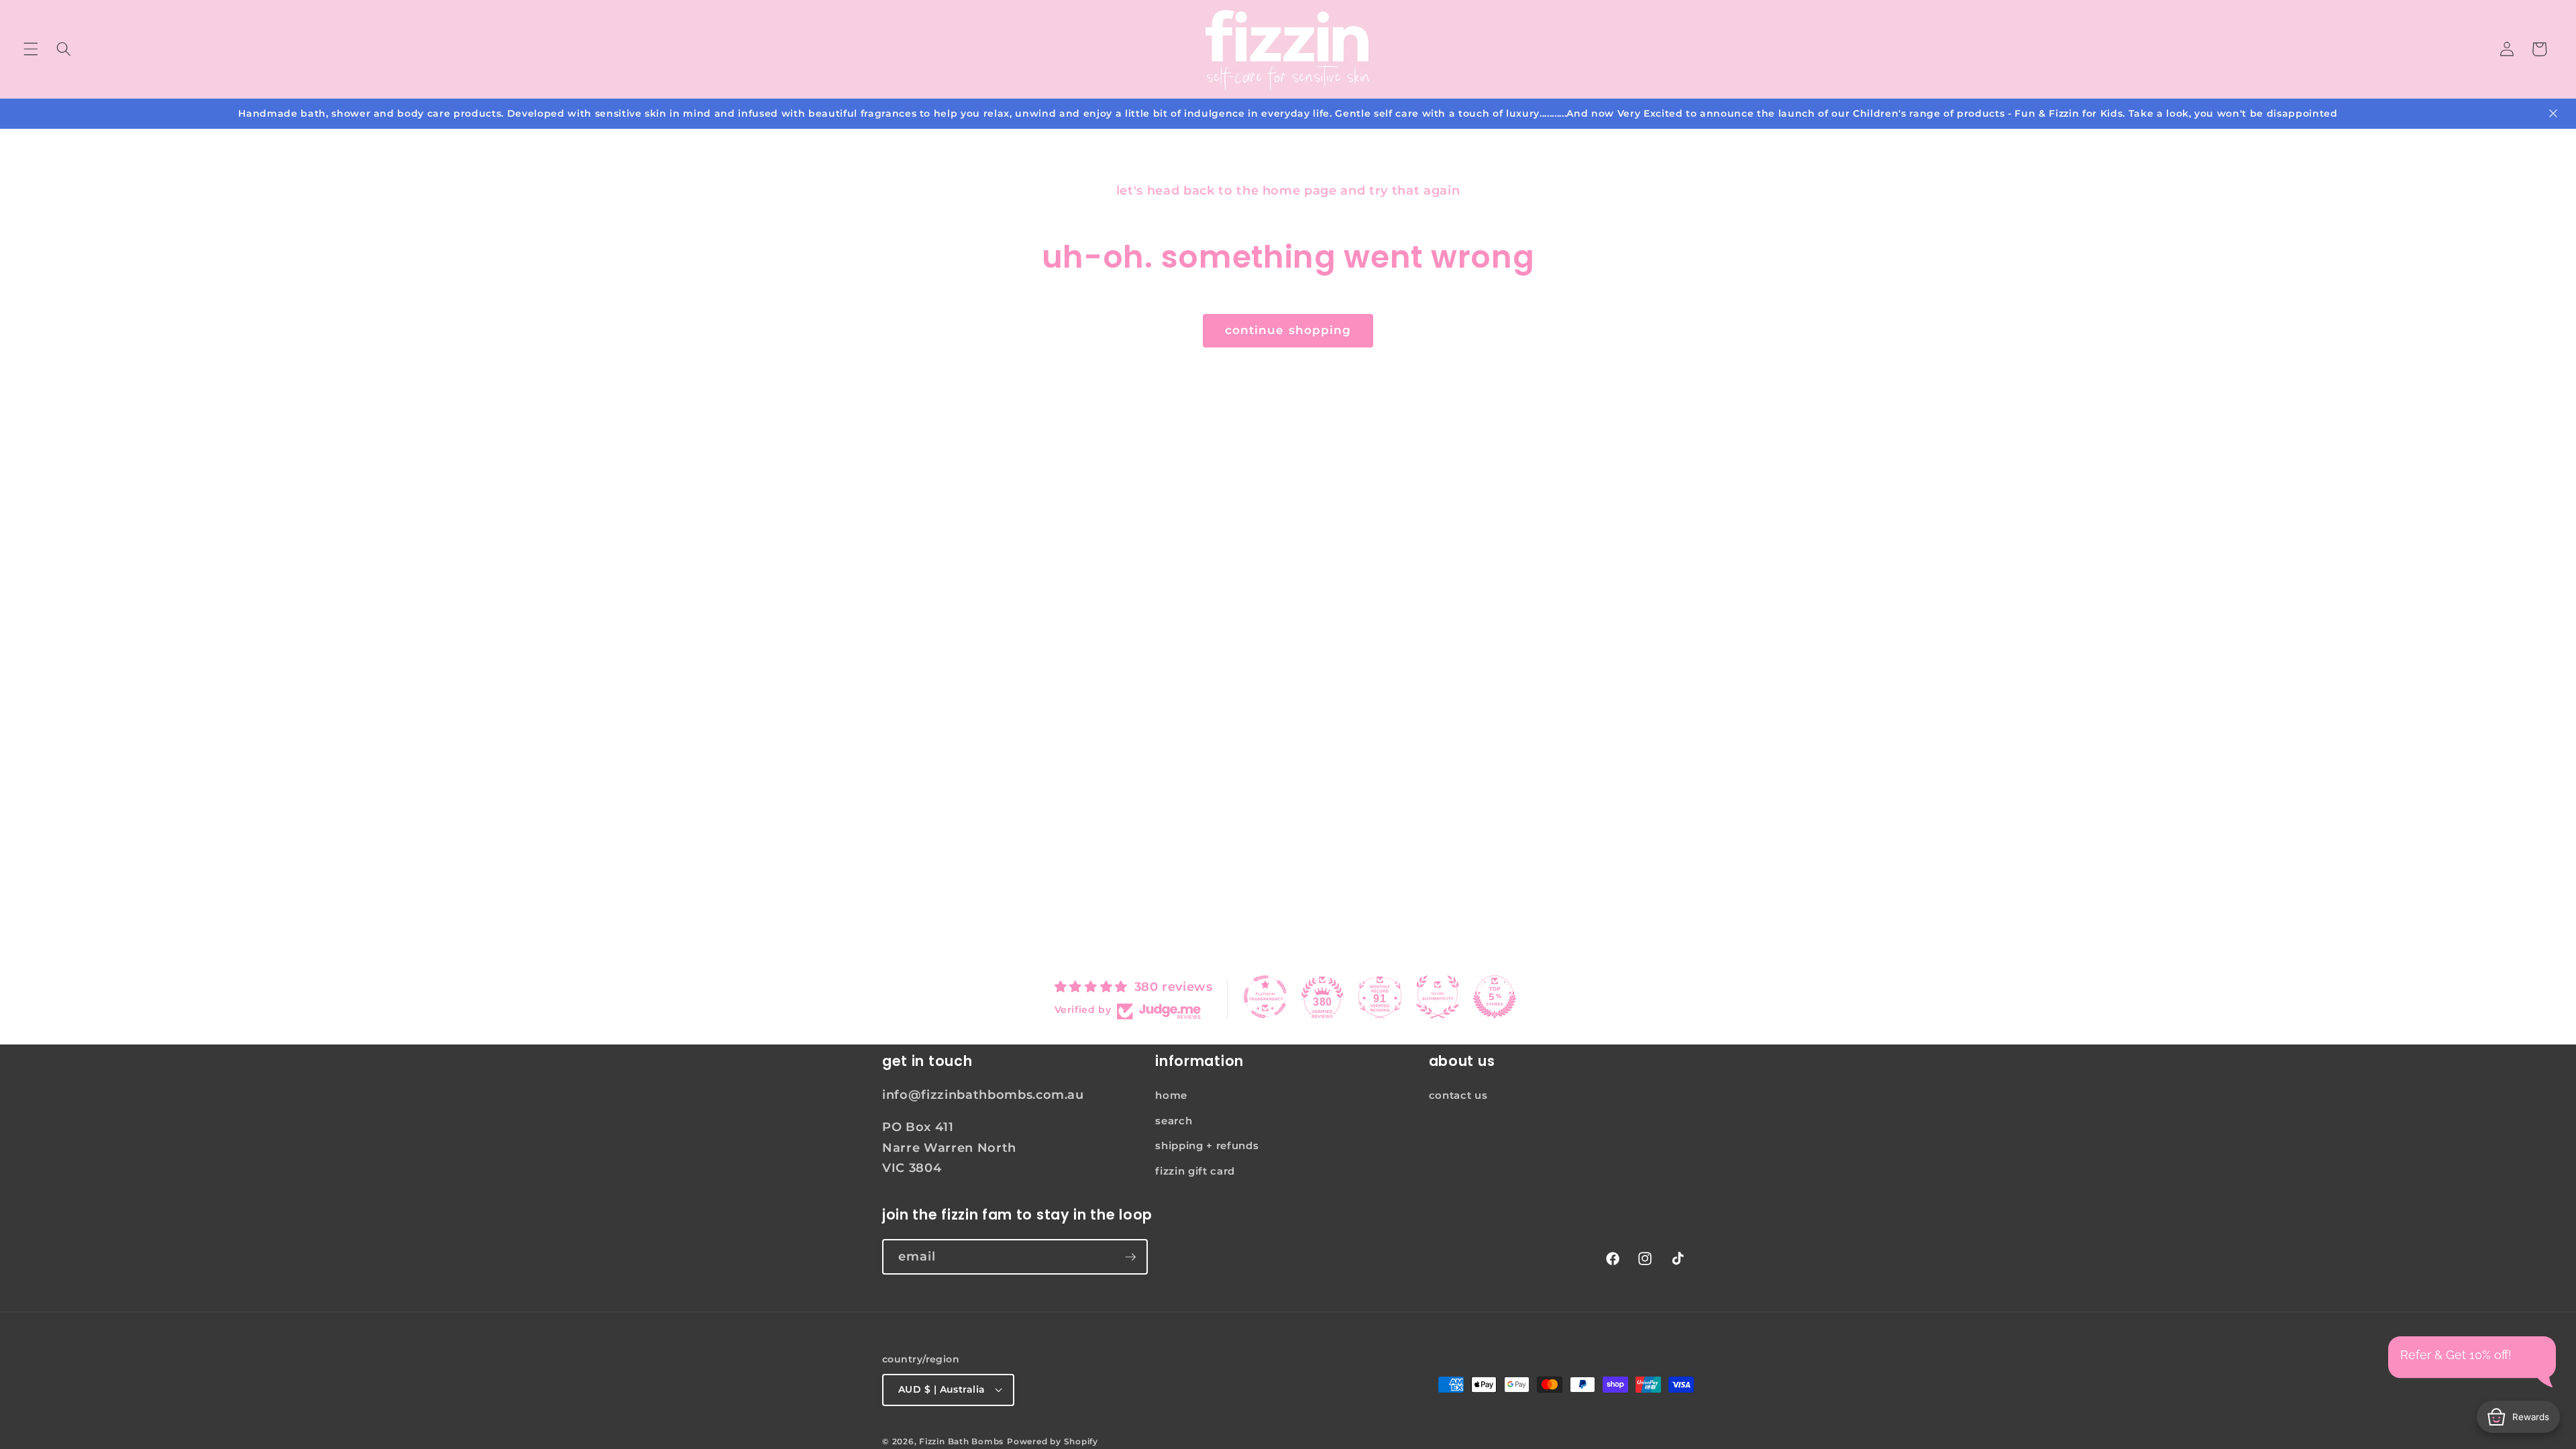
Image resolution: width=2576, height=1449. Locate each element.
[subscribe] (1130, 1257)
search (1174, 1121)
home (1171, 1095)
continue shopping (1288, 330)
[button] (31, 49)
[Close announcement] (2553, 113)
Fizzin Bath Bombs (961, 1441)
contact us (1458, 1095)
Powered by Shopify (1053, 1441)
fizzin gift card (1195, 1171)
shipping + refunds (1207, 1145)
